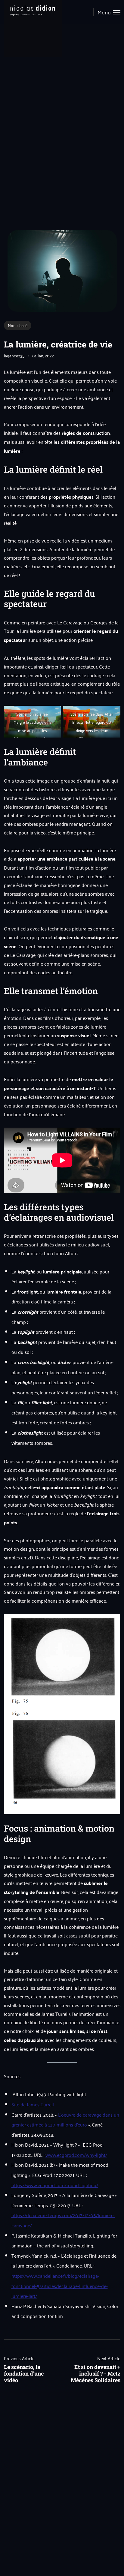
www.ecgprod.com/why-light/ (76, 2155)
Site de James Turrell (33, 2104)
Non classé (18, 325)
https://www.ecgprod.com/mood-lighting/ (55, 2185)
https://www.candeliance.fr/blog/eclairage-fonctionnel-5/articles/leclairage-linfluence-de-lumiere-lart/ (60, 2286)
